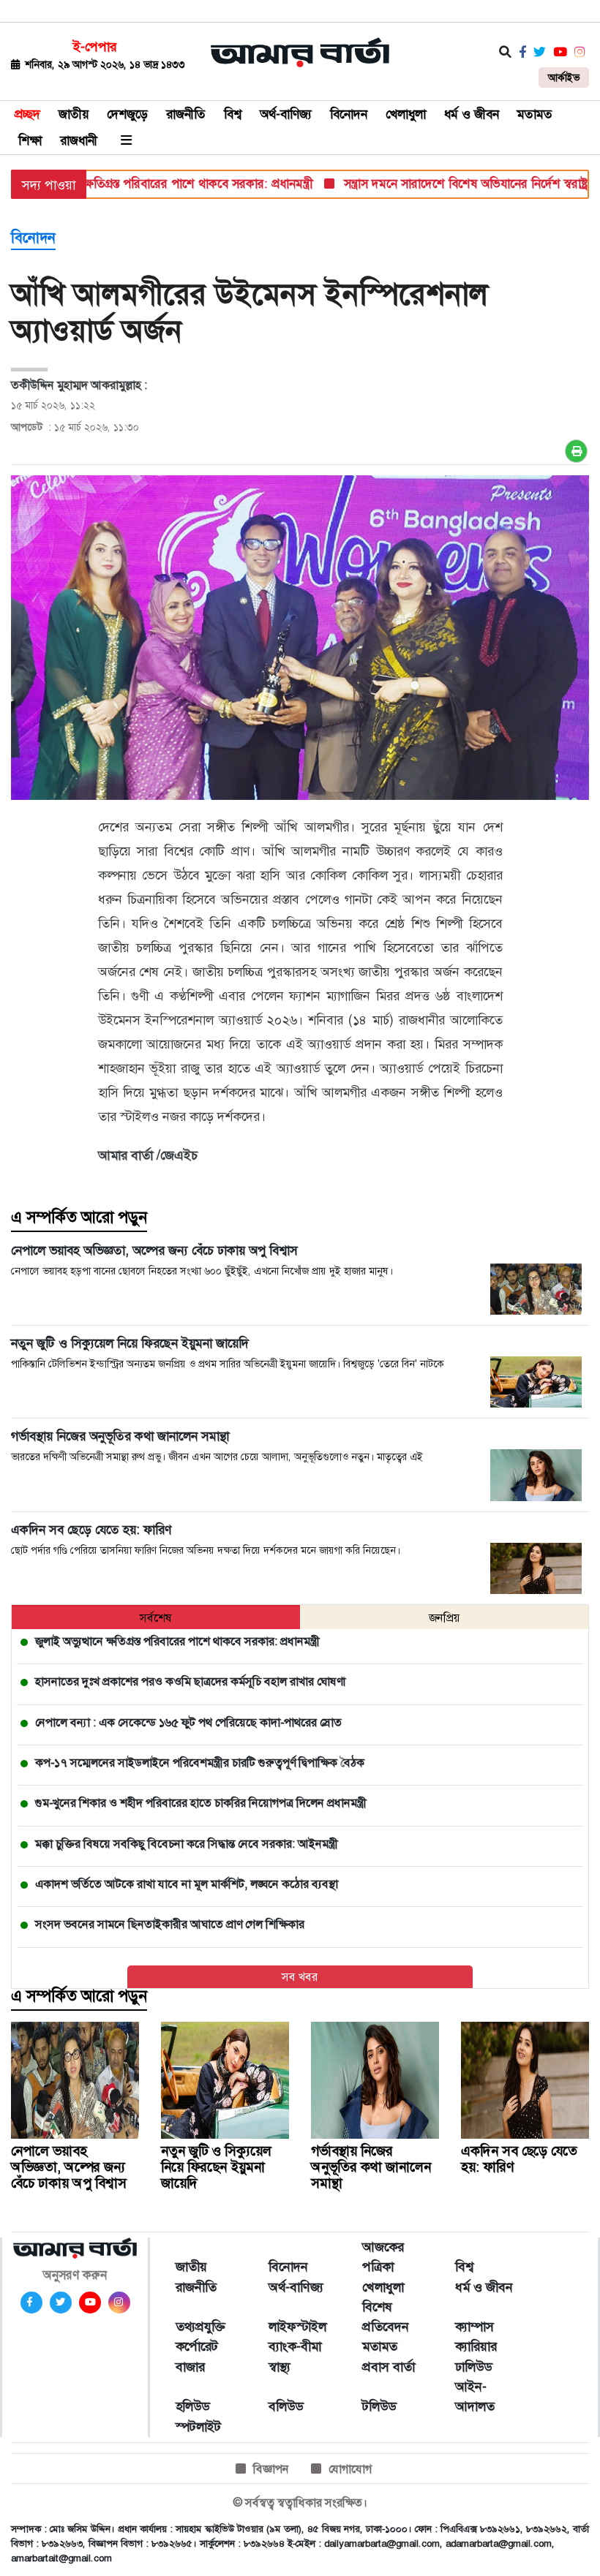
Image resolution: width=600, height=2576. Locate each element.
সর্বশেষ (156, 1618)
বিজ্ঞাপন (271, 2469)
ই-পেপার (95, 47)
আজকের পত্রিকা (383, 2257)
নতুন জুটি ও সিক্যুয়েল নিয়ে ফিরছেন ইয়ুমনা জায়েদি (216, 2167)
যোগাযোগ (350, 2469)
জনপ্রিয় (445, 1618)
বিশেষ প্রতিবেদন (386, 2317)
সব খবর (300, 1977)
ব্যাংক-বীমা (295, 2346)
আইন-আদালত (475, 2396)
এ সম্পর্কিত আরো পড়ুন (79, 1217)
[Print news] (576, 451)
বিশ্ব (233, 114)
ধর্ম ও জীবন (472, 114)
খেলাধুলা (406, 114)
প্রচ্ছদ (27, 114)
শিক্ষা (30, 140)
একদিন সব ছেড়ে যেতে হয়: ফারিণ (519, 2159)
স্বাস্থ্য (280, 2367)
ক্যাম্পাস (475, 2327)
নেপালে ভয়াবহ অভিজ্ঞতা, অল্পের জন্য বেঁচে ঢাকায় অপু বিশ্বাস (69, 2167)
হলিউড (192, 2406)
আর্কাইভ (564, 78)
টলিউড (379, 2406)
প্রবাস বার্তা (389, 2367)
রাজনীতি (186, 114)
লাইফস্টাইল (297, 2327)
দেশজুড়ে (127, 114)
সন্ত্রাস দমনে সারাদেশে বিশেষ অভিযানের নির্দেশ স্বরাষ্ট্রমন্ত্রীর (443, 184)
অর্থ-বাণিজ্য (286, 114)
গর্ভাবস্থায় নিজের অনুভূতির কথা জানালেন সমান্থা (371, 2167)
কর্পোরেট (197, 2346)
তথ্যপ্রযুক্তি (200, 2327)
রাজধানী (79, 140)
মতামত (535, 114)
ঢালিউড (473, 2367)
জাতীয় (74, 114)
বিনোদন (349, 114)
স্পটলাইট (198, 2427)
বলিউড (286, 2406)
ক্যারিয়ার (476, 2346)
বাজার (190, 2367)
